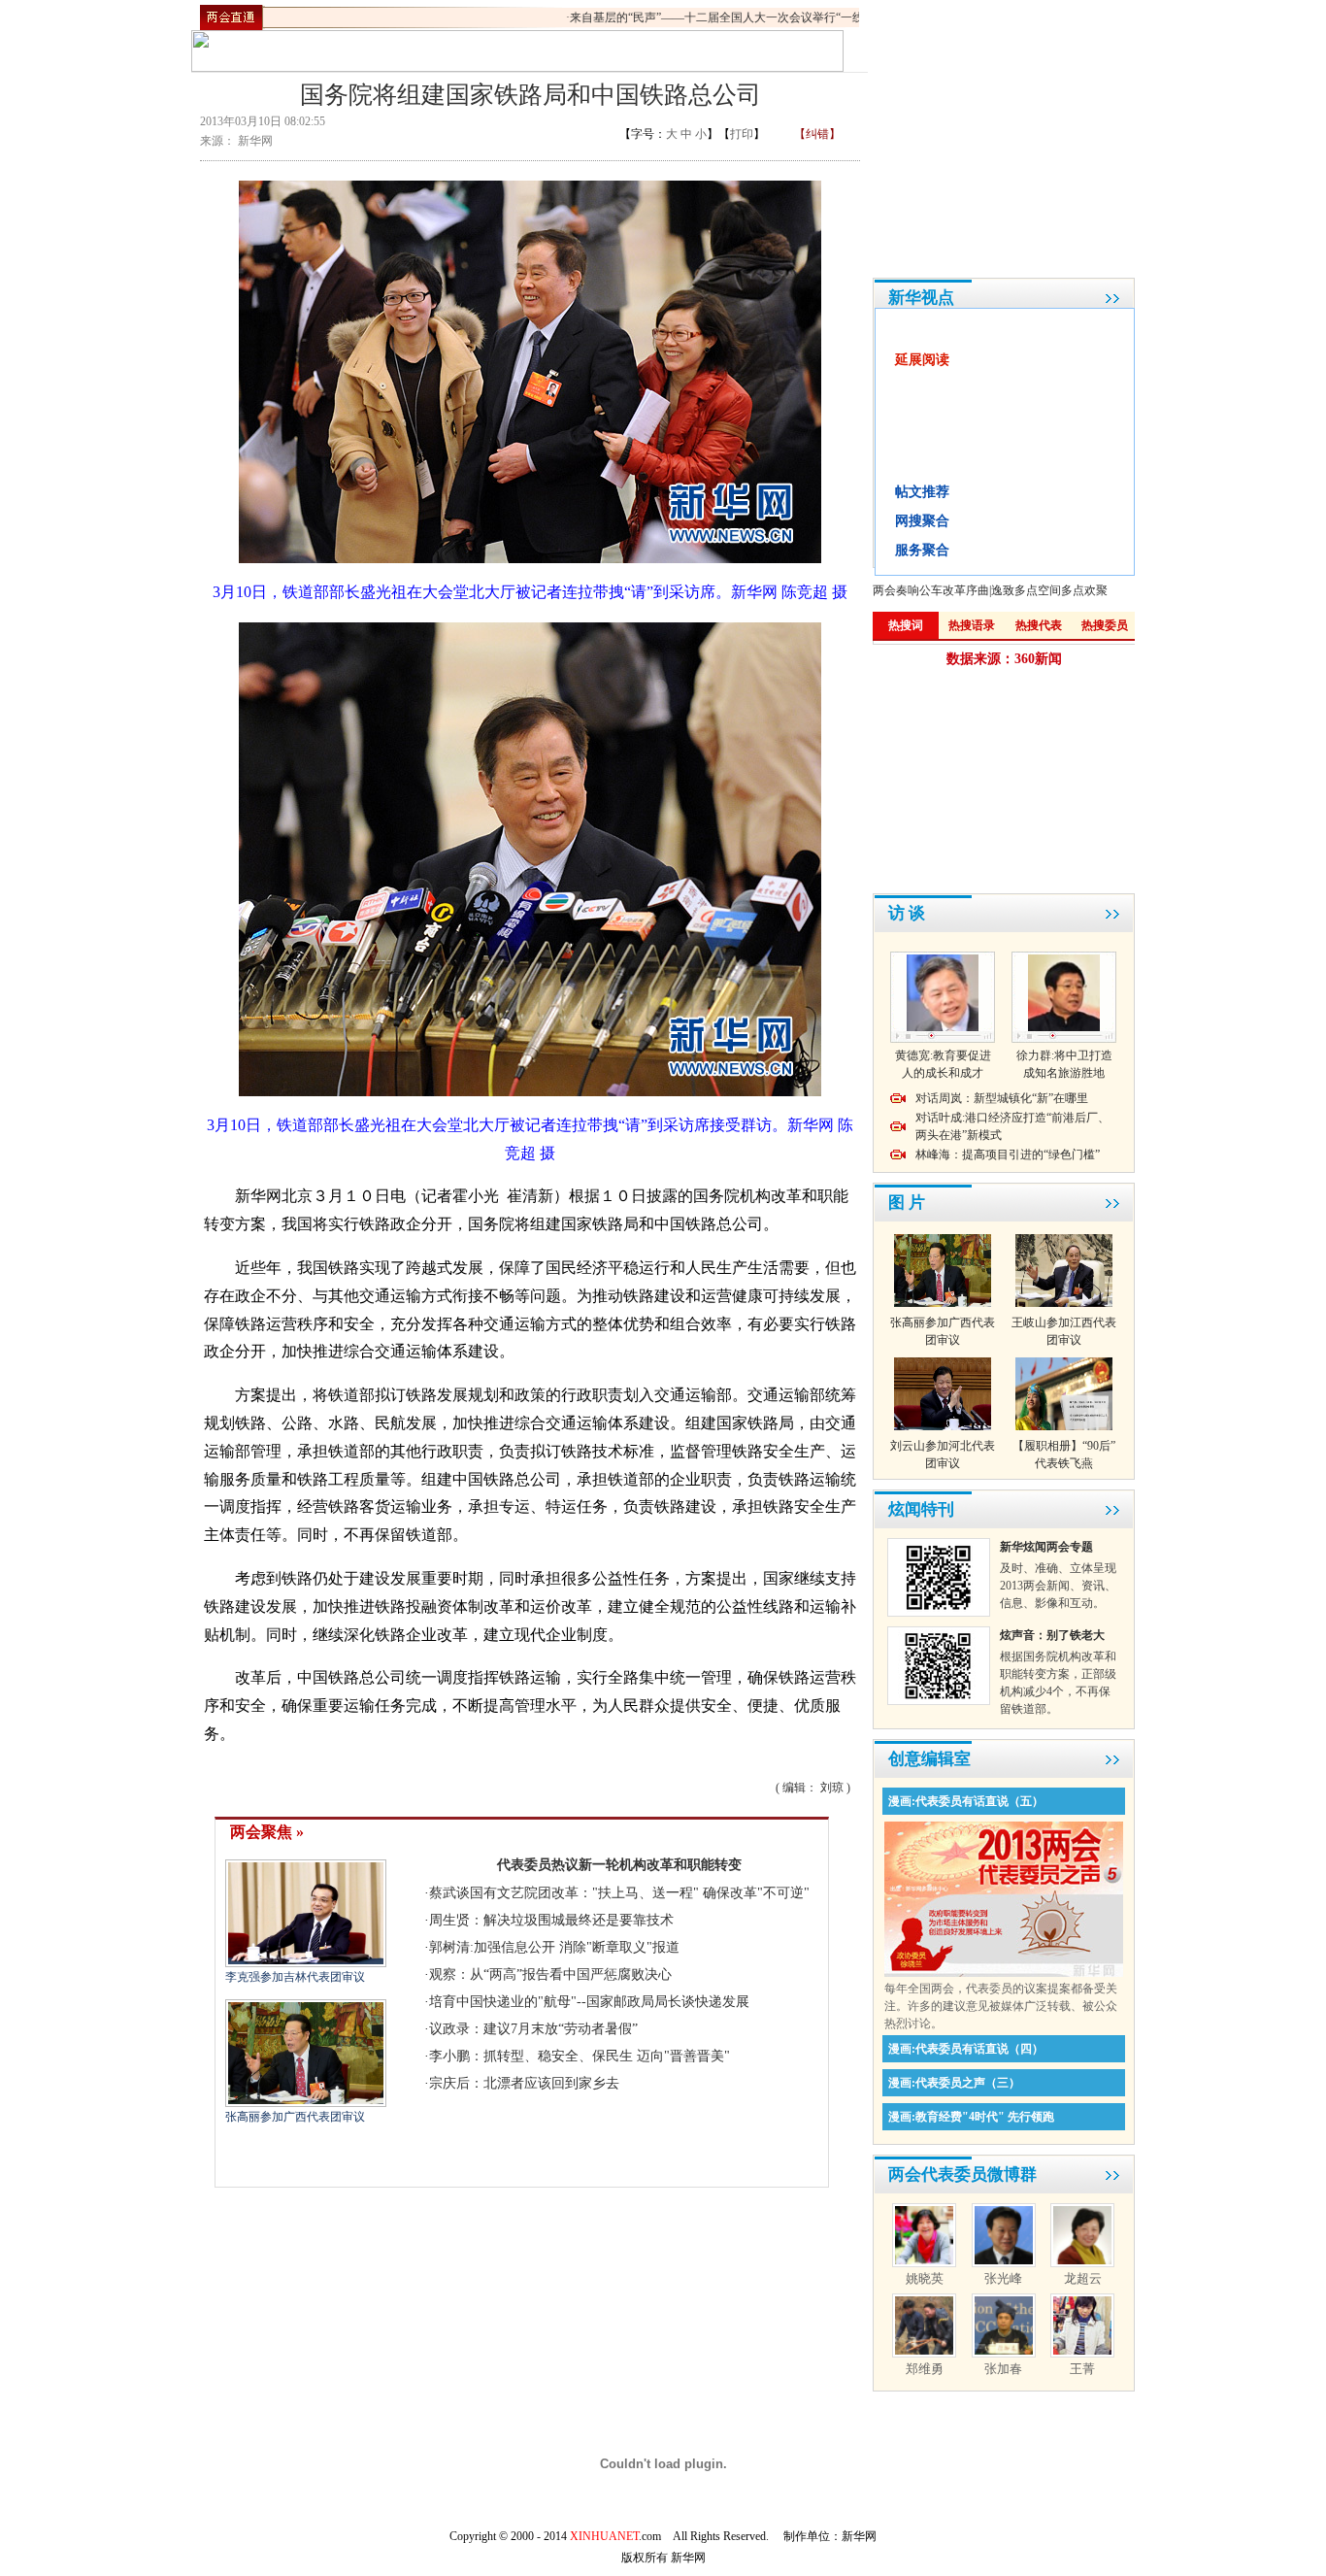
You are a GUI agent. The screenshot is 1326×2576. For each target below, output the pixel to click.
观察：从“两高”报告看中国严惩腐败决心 (550, 1974)
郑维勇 (925, 2369)
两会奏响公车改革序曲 (931, 590)
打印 (742, 134)
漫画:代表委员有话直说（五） (966, 1801)
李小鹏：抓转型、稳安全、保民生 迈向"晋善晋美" (580, 2056)
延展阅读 (922, 360)
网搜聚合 (922, 521)
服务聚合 (922, 550)
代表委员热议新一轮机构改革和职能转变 (619, 1865)
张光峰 (1003, 2278)
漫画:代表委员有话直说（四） (966, 2049)
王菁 (1082, 2369)
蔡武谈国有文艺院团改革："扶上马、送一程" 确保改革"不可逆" (619, 1893)
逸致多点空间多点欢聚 (1049, 590)
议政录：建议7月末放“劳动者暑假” (533, 2029)
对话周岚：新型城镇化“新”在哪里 (1002, 1098)
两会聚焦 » (267, 1832)
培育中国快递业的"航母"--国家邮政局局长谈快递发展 (589, 2002)
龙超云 (1083, 2278)
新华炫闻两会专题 (1046, 1547)
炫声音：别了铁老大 (1052, 1635)
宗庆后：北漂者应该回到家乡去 (524, 2083)
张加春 (1003, 2369)
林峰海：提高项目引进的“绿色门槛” (1008, 1154)
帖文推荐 (922, 492)
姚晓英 (925, 2278)
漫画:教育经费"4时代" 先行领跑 (971, 2117)
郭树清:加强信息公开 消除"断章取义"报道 (554, 1947)
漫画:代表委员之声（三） (954, 2083)
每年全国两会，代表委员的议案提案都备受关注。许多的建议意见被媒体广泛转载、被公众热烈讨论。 (1001, 2006)
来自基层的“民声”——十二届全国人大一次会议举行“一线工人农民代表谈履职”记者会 (766, 17)
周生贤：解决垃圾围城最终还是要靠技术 (551, 1920)
